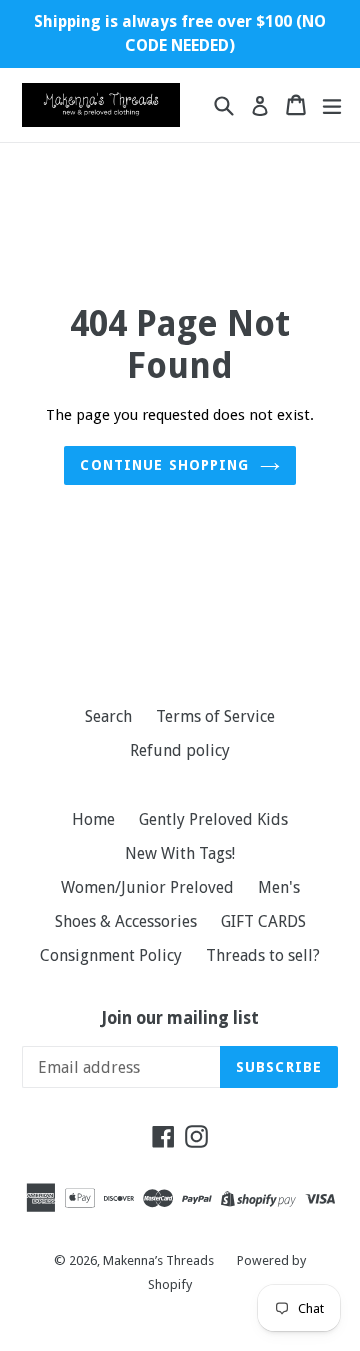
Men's (279, 887)
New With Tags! (180, 853)
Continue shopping (164, 465)
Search (108, 716)
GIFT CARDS (263, 921)
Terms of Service (215, 716)
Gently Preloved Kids (213, 819)
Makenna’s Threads (160, 1260)
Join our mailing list (180, 1018)
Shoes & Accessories (126, 921)
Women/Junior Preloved (147, 887)
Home (93, 819)
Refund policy (180, 750)
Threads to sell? (263, 955)
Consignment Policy (111, 955)
